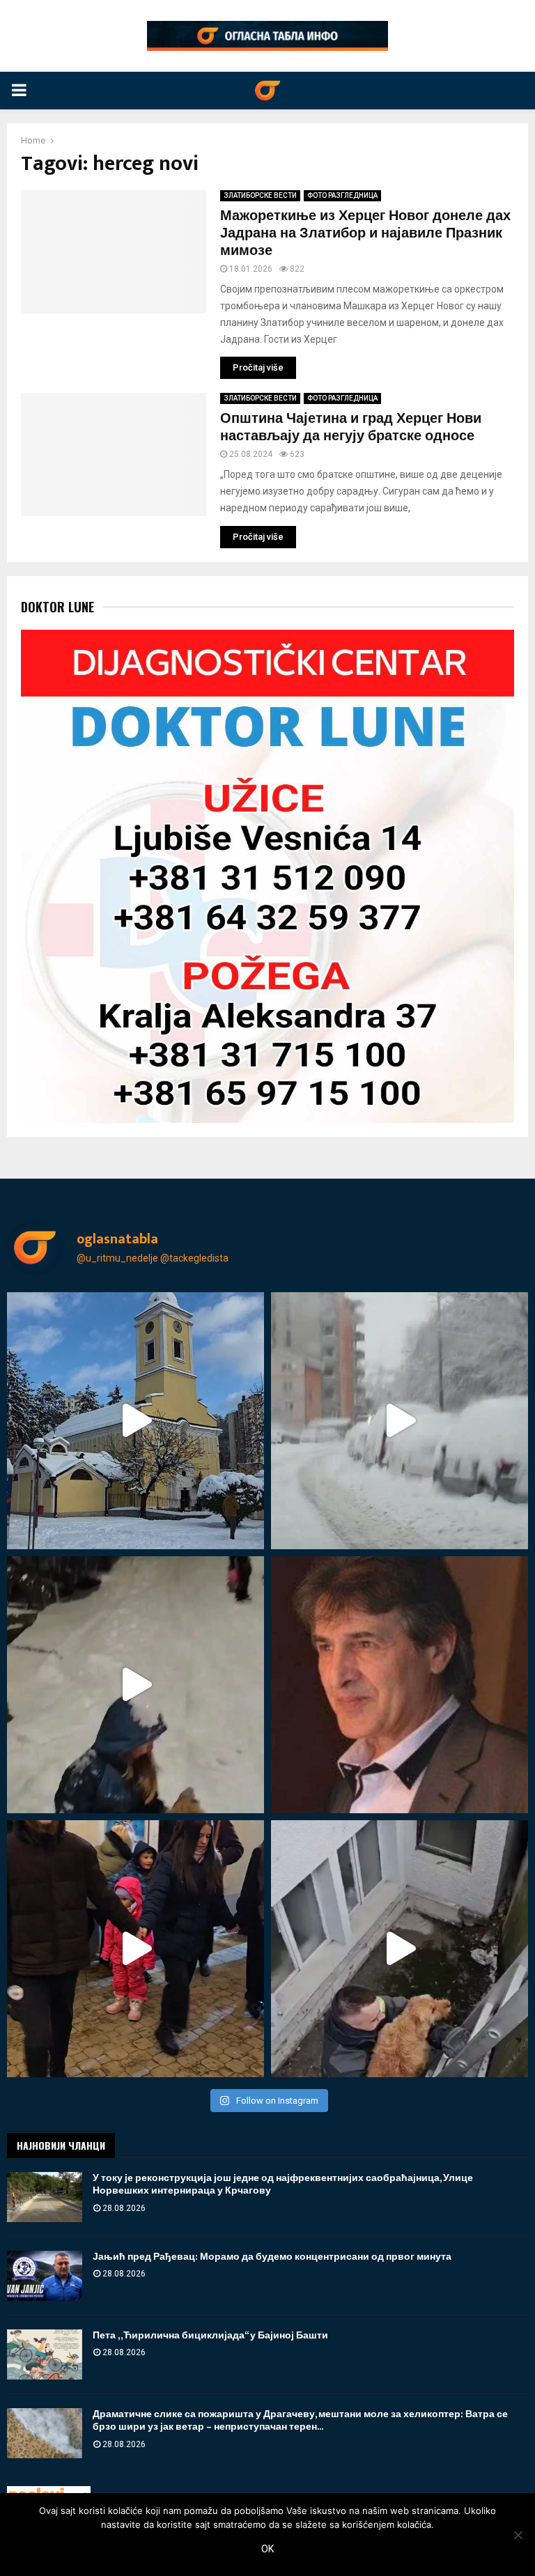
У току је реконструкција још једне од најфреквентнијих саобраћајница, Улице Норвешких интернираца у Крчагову (283, 2184)
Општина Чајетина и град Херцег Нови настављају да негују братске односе (351, 427)
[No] (518, 2535)
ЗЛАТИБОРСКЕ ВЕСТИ (260, 195)
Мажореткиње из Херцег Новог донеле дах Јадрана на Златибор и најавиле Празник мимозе (365, 233)
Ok (267, 2549)
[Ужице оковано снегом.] (400, 1421)
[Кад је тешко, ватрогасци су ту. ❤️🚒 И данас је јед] (400, 1949)
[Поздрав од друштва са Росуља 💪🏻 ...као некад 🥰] (135, 1685)
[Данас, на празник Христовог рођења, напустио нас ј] (400, 1685)
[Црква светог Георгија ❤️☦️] (135, 1421)
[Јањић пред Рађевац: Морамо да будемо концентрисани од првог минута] (45, 2276)
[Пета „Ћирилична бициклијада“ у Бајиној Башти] (45, 2354)
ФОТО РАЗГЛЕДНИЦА (342, 195)
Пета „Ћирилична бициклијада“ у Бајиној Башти (210, 2335)
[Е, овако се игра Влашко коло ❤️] (135, 1949)
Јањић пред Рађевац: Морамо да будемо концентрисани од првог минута (272, 2257)
